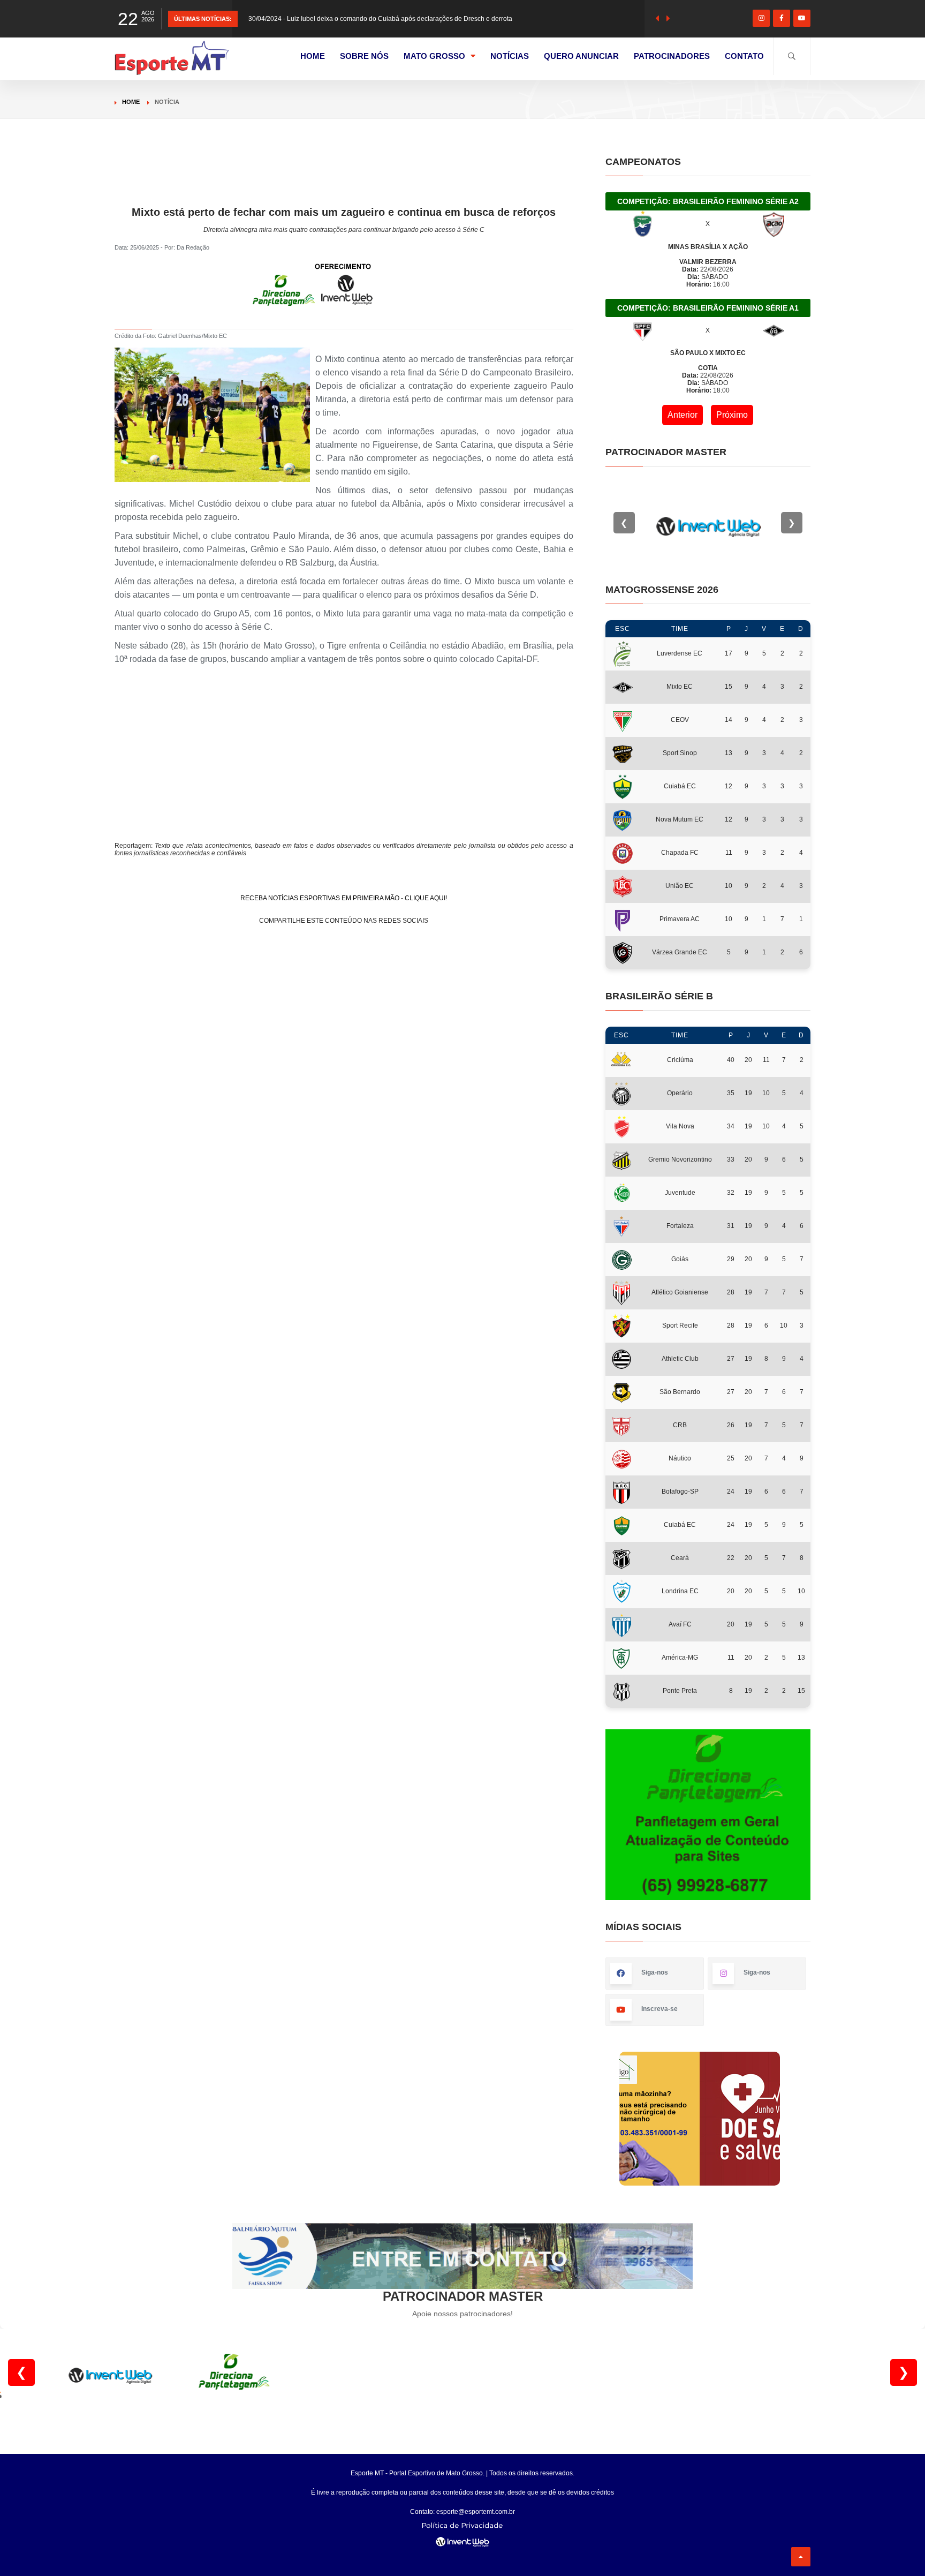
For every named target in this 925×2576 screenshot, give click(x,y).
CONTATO (744, 56)
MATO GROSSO (434, 56)
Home (131, 102)
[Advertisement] (344, 180)
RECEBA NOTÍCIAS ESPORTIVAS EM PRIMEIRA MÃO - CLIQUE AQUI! (344, 898)
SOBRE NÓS (364, 56)
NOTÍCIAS (510, 56)
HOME (313, 56)
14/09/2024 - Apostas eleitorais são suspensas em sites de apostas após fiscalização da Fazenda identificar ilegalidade (422, 19)
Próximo (732, 415)
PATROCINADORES (672, 56)
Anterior (683, 415)
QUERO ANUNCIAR (581, 56)
